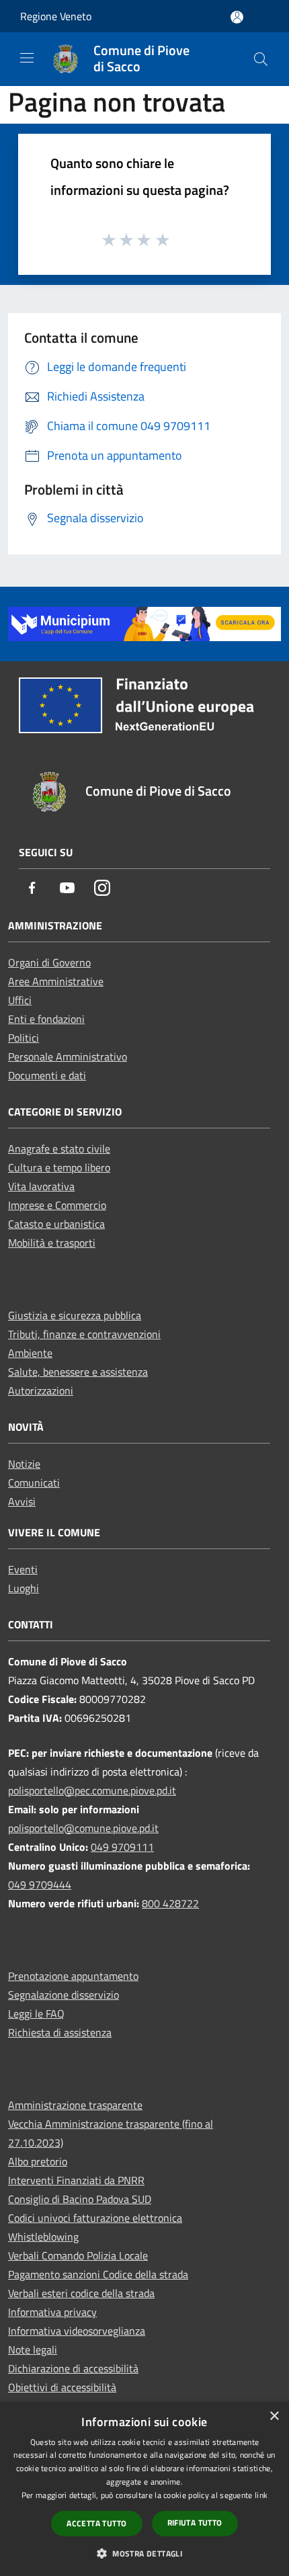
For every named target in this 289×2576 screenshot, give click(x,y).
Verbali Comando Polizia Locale (78, 2255)
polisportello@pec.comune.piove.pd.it (92, 1790)
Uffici (20, 1000)
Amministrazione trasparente (75, 2105)
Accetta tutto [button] (96, 2523)
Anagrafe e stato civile (59, 1149)
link (261, 2495)
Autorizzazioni (41, 1390)
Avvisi (22, 1501)
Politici (24, 1038)
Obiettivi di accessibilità (62, 2387)
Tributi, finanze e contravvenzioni (84, 1334)
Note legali (33, 2350)
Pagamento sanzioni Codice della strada (98, 2274)
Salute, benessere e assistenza (78, 1372)
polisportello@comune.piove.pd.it (83, 1828)
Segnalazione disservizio (64, 1995)
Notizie (24, 1464)
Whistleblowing (43, 2237)
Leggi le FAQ (36, 2013)
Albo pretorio (38, 2161)
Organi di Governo (49, 962)
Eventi (23, 1569)
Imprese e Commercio (57, 1205)
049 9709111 (122, 1847)
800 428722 (170, 1903)
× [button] (274, 2416)
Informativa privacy (52, 2312)
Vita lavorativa (41, 1186)
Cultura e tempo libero (59, 1167)
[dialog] (144, 2489)
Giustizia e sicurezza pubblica (75, 1315)
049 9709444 (40, 1884)
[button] (144, 2553)
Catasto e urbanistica (56, 1224)
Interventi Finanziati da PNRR (76, 2180)
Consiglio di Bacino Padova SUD (80, 2199)
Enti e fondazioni (46, 1019)
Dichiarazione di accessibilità (73, 2368)
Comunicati (34, 1483)
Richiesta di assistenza (60, 2032)
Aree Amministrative (56, 981)
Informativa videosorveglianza (77, 2331)
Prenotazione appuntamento (73, 1976)
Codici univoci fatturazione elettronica (95, 2218)
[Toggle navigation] (27, 58)
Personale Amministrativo (68, 1056)
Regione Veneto (56, 16)
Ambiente (30, 1353)
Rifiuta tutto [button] (195, 2523)
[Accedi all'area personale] (237, 17)
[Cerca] (261, 59)
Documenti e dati (47, 1075)
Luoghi (24, 1588)
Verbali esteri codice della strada (81, 2293)
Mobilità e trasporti (52, 1243)
